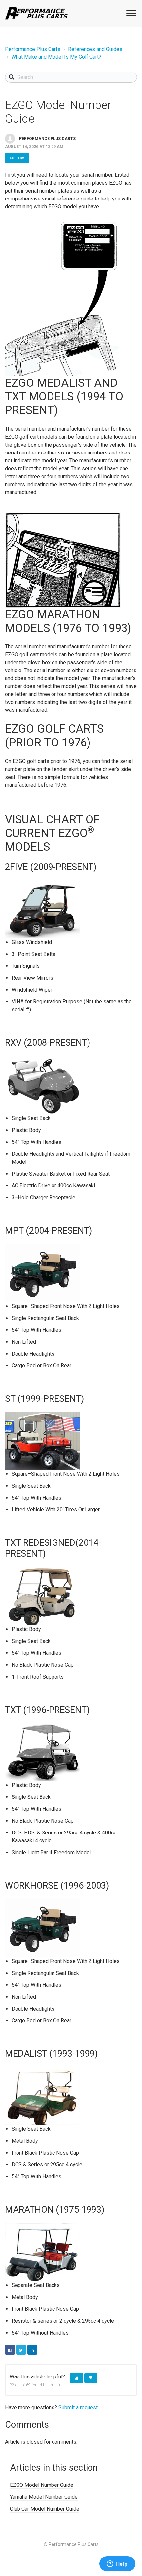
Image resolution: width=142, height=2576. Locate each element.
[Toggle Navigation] (130, 13)
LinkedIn (32, 2350)
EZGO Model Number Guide (42, 2485)
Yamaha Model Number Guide (44, 2497)
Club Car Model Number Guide (45, 2509)
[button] (76, 2378)
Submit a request (78, 2407)
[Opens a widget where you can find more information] (117, 2564)
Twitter (21, 2350)
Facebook (10, 2350)
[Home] (36, 13)
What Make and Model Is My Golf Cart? (56, 57)
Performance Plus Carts (33, 49)
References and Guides (95, 49)
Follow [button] (17, 158)
